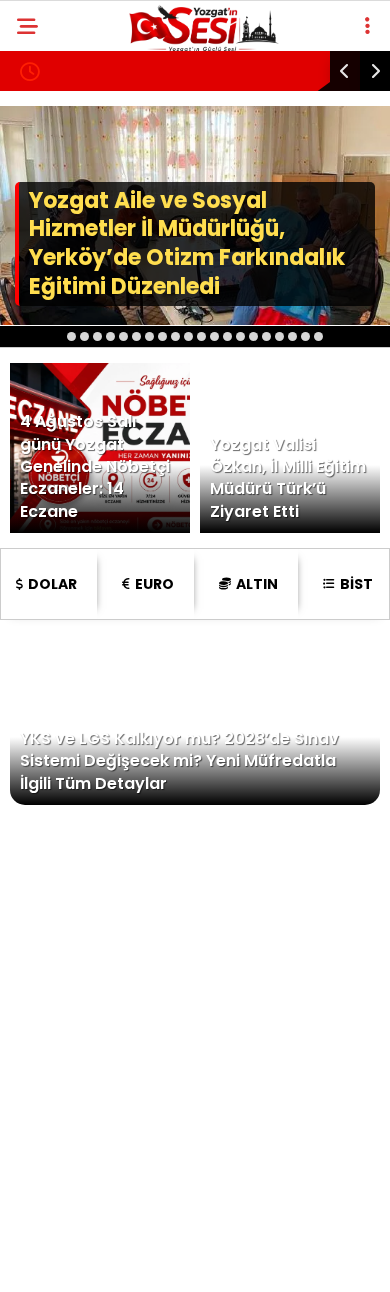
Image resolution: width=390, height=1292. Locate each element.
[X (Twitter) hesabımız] (125, 1259)
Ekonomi (62, 286)
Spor (49, 326)
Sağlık (54, 448)
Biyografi (67, 407)
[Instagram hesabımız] (186, 1259)
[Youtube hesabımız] (247, 1259)
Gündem (60, 245)
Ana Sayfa (69, 164)
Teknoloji (68, 488)
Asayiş (55, 205)
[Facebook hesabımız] (64, 1259)
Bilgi (47, 367)
